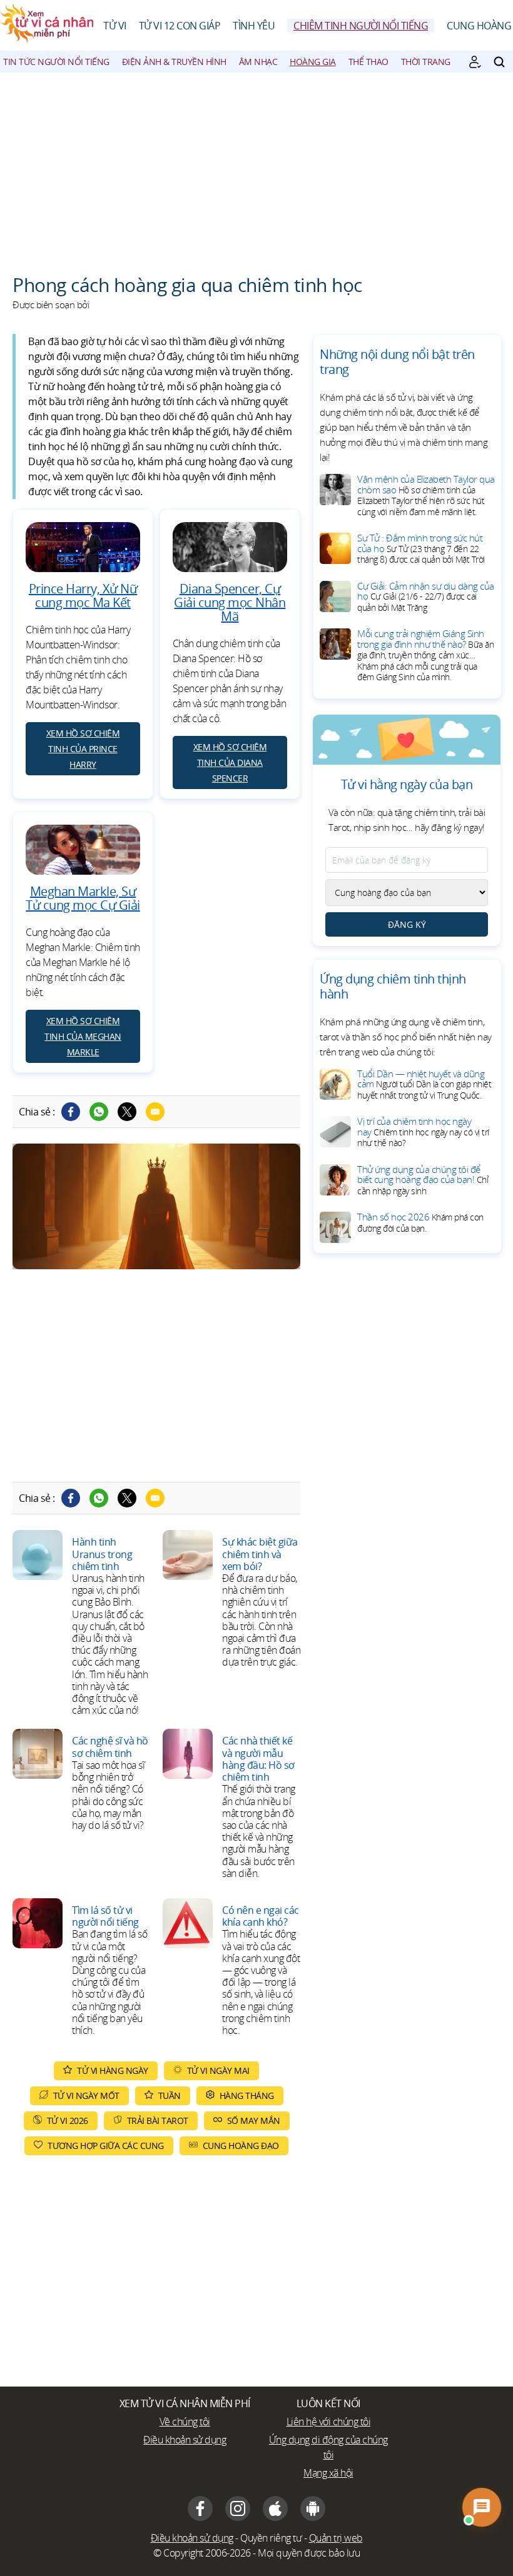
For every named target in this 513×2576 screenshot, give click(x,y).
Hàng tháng (247, 2096)
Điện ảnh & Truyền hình (174, 62)
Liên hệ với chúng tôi (329, 2422)
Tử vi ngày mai (218, 2070)
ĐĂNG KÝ (407, 924)
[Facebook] (71, 1112)
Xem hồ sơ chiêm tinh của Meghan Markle (83, 1036)
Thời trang (426, 62)
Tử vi (115, 26)
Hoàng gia (313, 62)
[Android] (313, 2508)
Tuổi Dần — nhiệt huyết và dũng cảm (424, 1084)
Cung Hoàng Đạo (241, 2146)
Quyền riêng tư (271, 2538)
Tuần (170, 2096)
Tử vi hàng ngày (113, 2070)
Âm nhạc (258, 62)
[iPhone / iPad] (275, 2508)
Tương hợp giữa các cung (106, 2146)
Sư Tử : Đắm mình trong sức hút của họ (421, 548)
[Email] (155, 1112)
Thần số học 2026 (420, 1222)
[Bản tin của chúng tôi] (475, 62)
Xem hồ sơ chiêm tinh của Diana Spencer (230, 762)
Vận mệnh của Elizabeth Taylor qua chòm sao (426, 495)
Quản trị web (336, 2538)
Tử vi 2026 (68, 2121)
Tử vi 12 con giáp (180, 26)
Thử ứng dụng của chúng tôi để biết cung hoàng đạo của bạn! (423, 1180)
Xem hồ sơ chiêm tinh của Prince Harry (83, 749)
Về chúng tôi (185, 2422)
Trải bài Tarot (158, 2121)
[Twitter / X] (127, 1112)
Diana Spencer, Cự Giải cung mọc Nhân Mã (230, 602)
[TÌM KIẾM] (499, 62)
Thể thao (368, 62)
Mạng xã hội (328, 2473)
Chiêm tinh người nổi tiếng (361, 26)
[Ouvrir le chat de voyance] (482, 2507)
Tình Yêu (254, 26)
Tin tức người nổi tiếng (56, 62)
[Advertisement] (256, 166)
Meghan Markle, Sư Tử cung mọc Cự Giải (83, 898)
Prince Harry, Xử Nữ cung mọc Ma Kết (83, 596)
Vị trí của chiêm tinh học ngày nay (423, 1132)
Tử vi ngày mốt (86, 2096)
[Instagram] (238, 2508)
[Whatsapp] (99, 1112)
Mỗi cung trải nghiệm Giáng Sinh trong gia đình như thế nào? (425, 655)
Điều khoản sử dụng (185, 2440)
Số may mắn (254, 2121)
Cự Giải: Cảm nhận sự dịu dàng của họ (426, 596)
